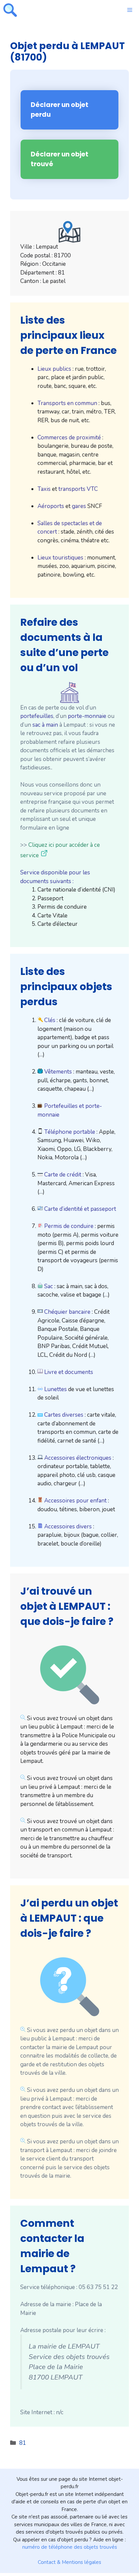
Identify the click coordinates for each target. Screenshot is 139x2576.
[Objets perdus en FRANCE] (10, 10)
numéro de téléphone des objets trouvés (70, 2547)
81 (23, 2443)
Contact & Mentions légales (69, 2562)
